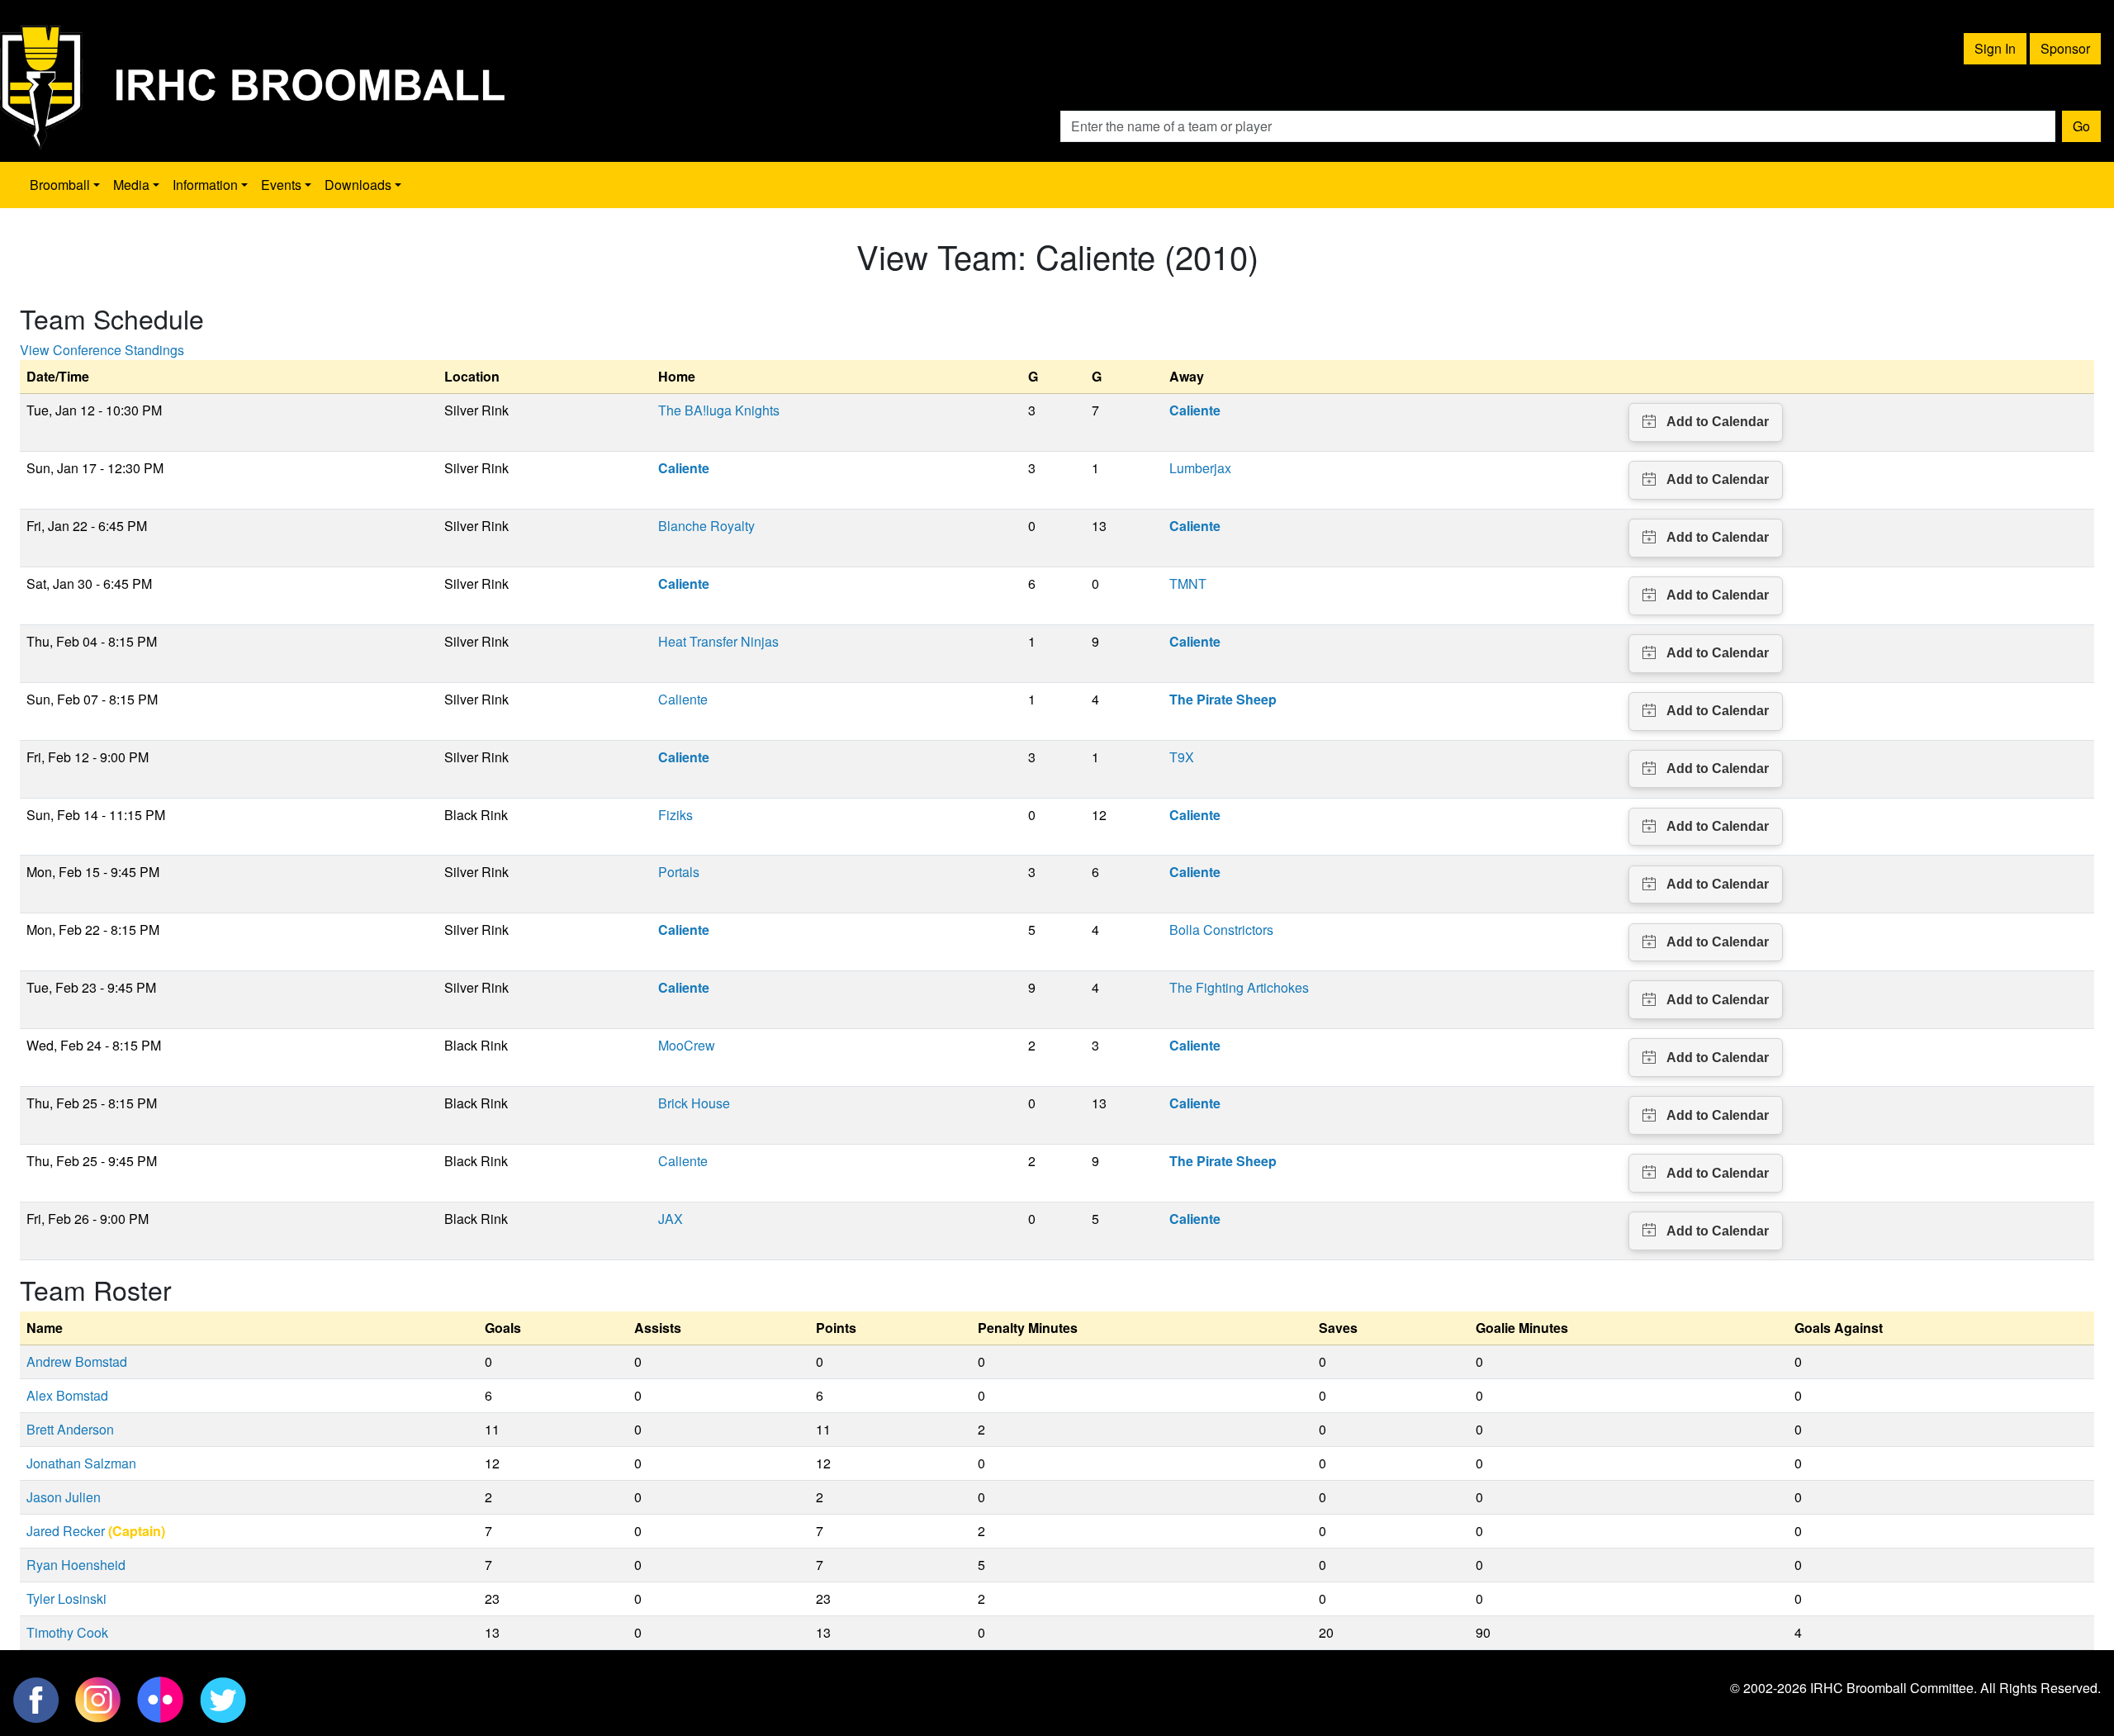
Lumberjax (1200, 468)
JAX (671, 1219)
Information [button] (205, 185)
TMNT (1188, 583)
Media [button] (131, 185)
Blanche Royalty (706, 526)
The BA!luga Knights (719, 410)
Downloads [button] (358, 185)
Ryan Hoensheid (76, 1565)
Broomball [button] (60, 185)
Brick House (694, 1103)
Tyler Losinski (66, 1598)
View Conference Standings (102, 350)
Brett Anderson (70, 1429)
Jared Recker (66, 1531)
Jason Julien (64, 1497)
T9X (1182, 757)
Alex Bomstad (67, 1395)
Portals (679, 872)
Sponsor (2065, 48)
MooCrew (687, 1045)
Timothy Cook (67, 1632)
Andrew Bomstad (77, 1361)
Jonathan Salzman (81, 1463)
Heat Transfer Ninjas (718, 641)
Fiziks (675, 815)
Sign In (1995, 48)
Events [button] (281, 185)
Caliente (683, 699)
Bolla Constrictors (1221, 930)
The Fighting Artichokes (1239, 987)
